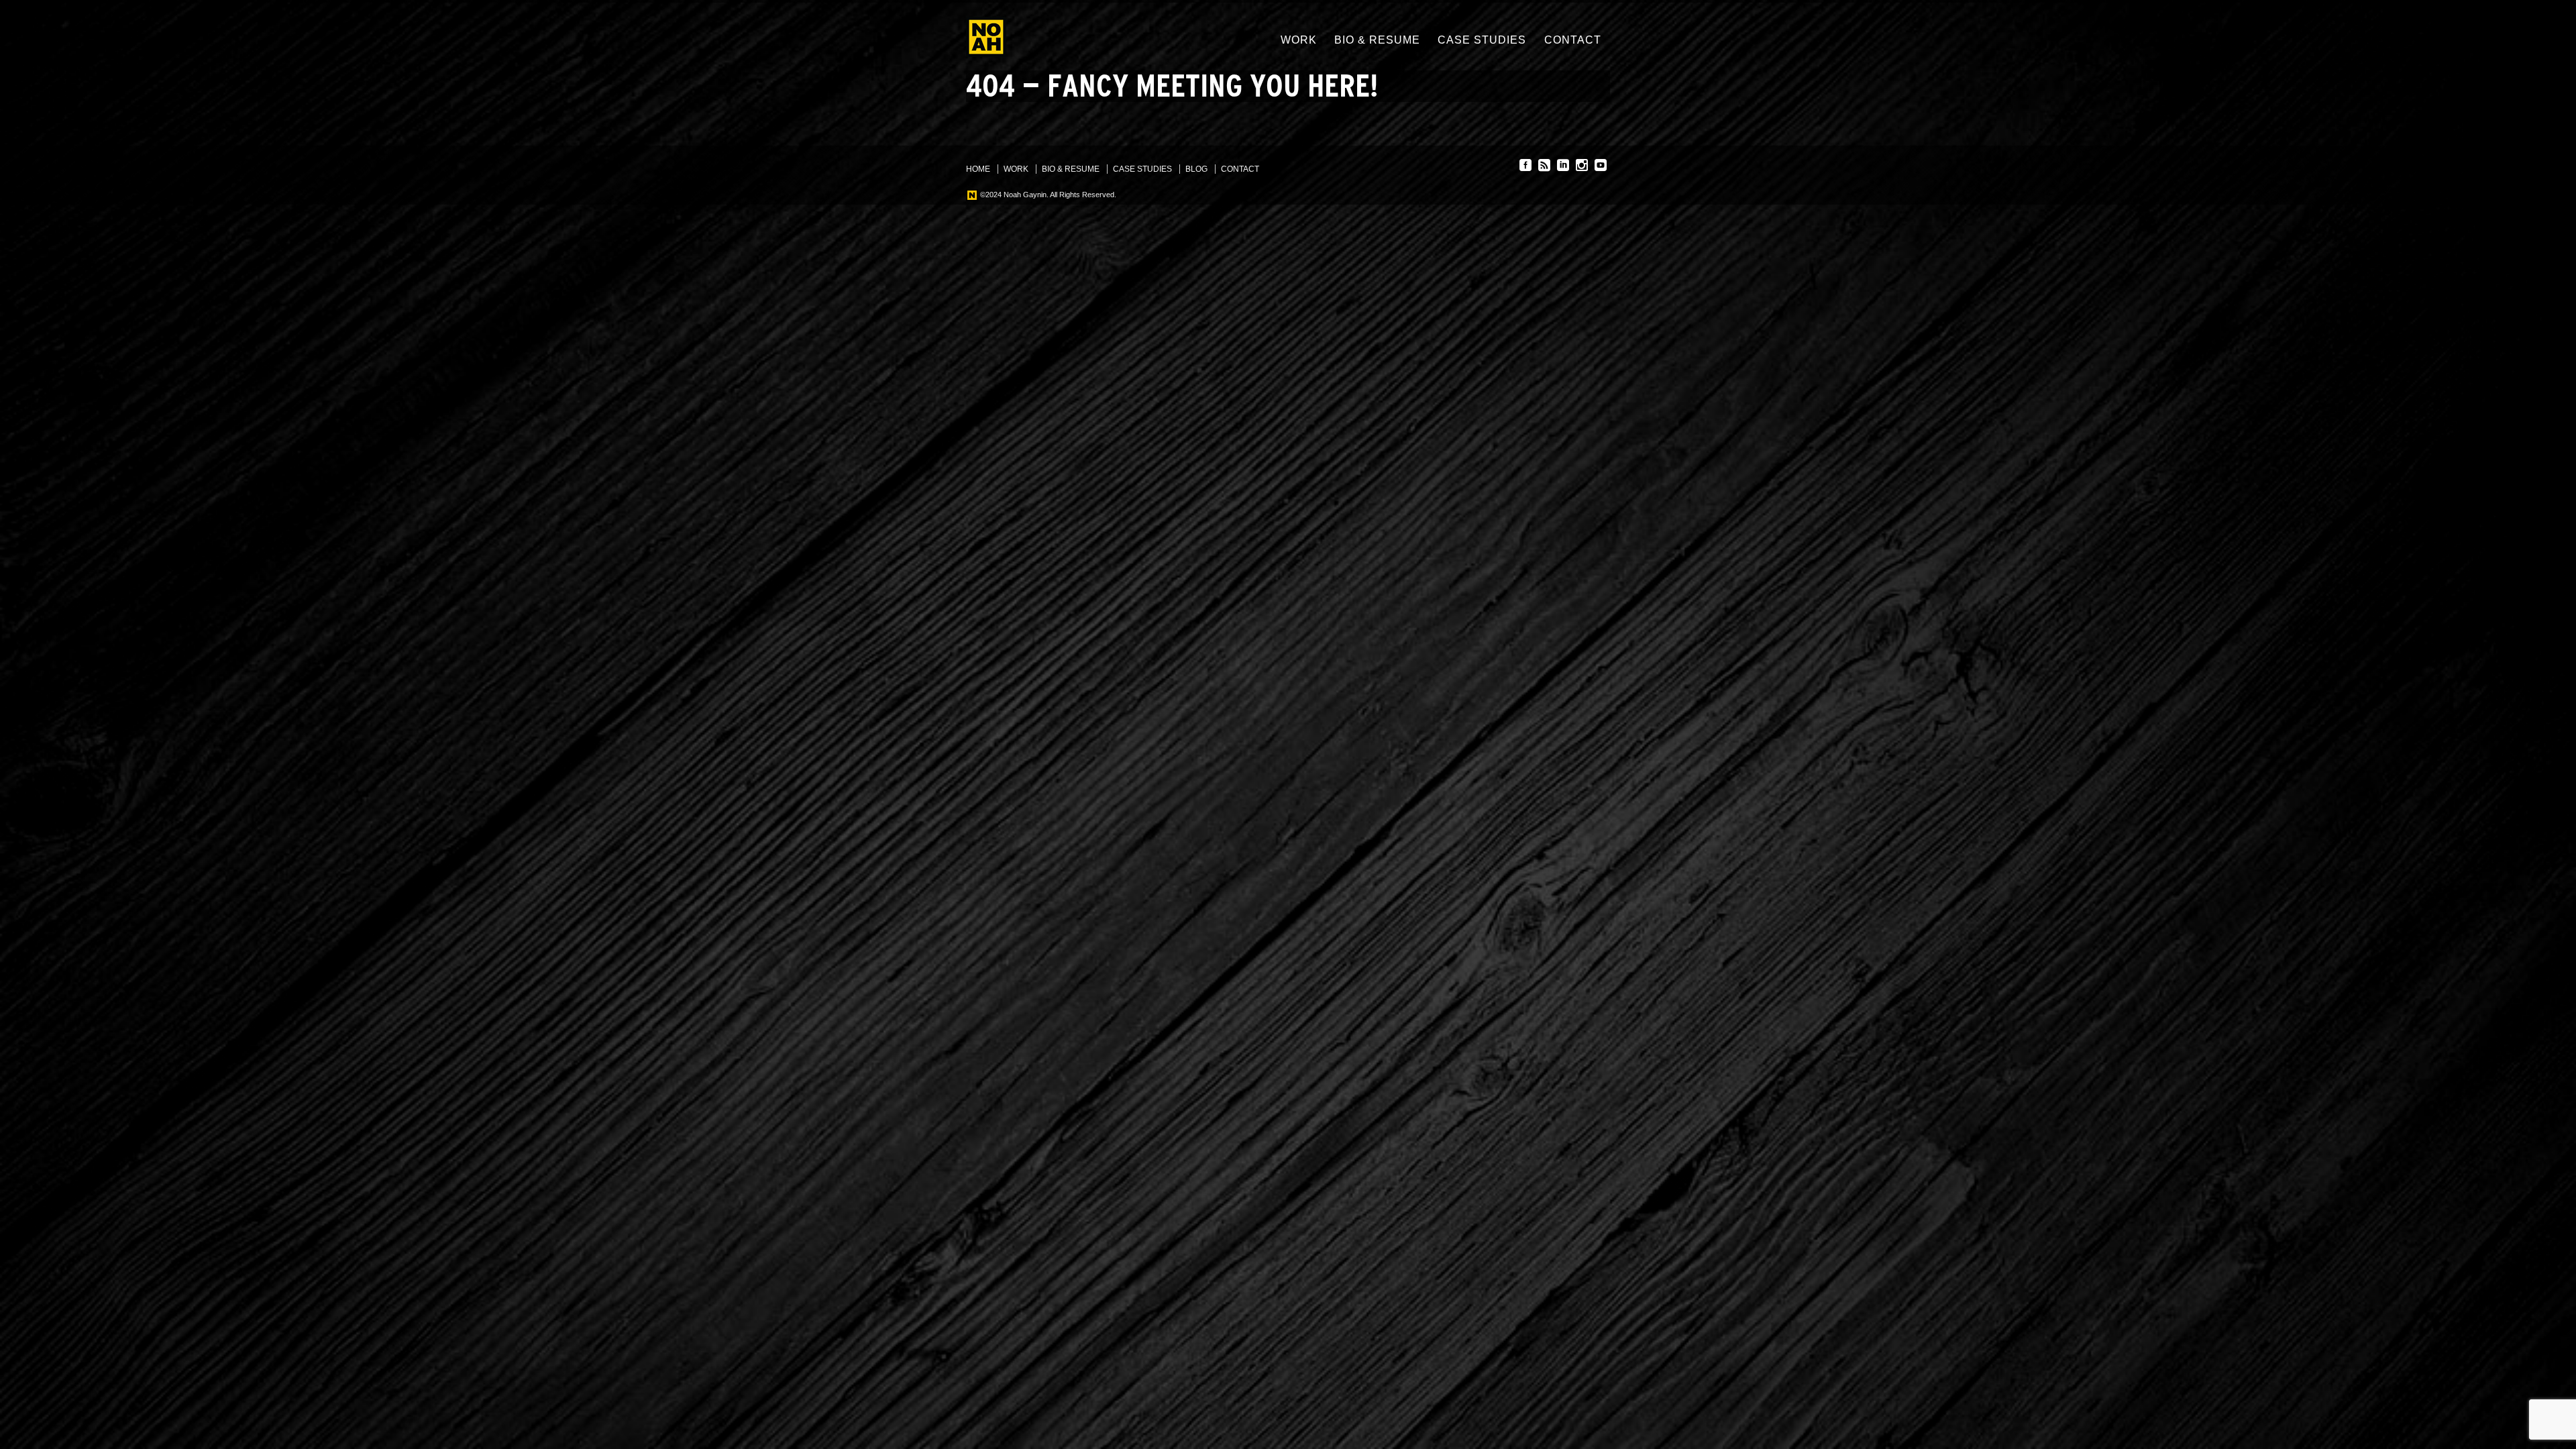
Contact (1573, 40)
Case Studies (1482, 40)
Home (978, 169)
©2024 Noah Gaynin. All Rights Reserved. (1047, 195)
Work (1299, 40)
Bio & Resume (1377, 40)
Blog (1196, 169)
